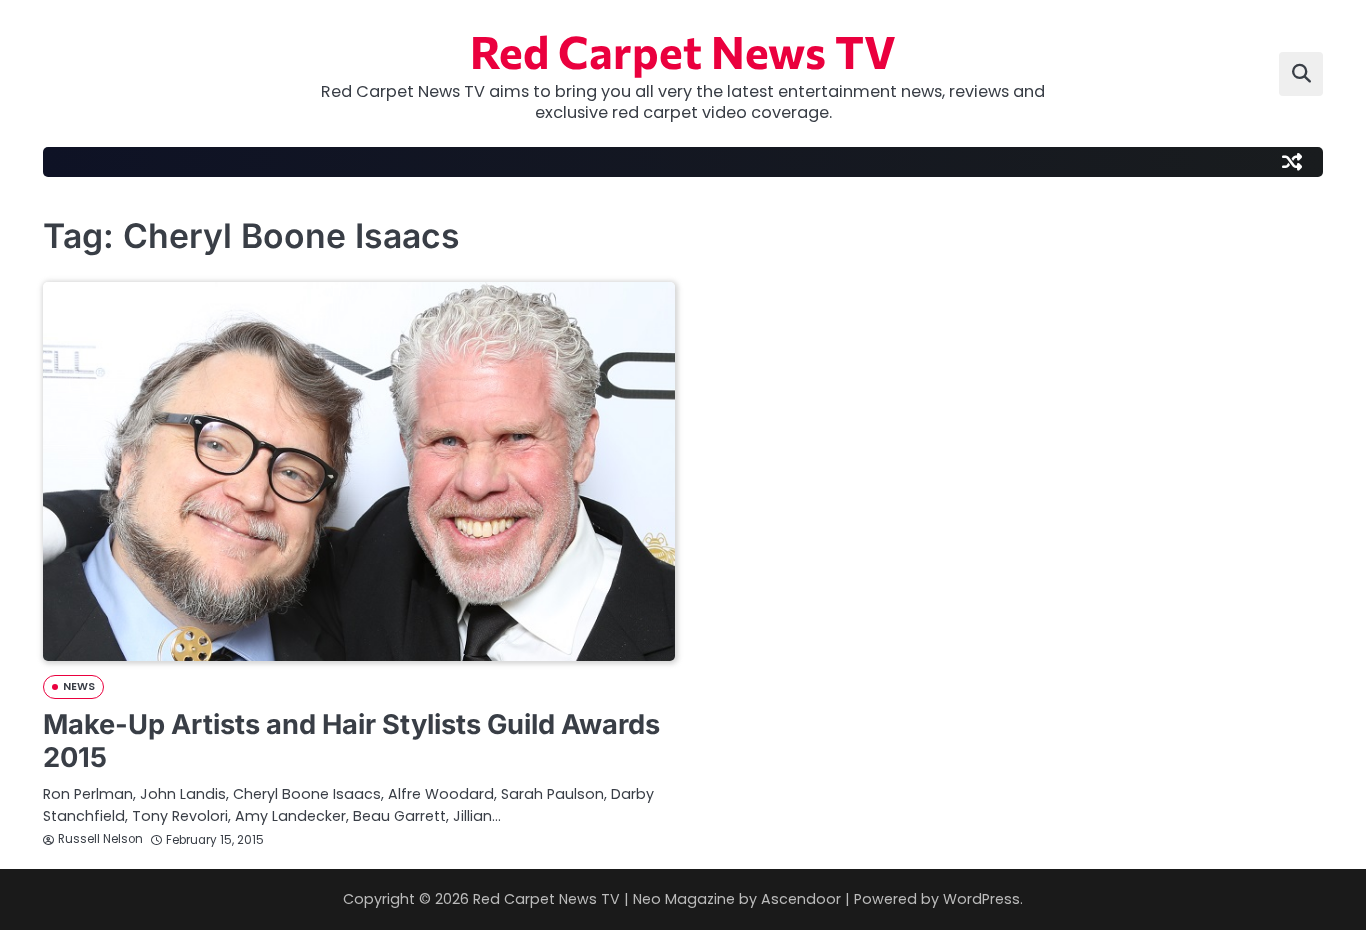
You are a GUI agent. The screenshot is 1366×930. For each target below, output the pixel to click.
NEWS (79, 686)
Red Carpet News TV (683, 50)
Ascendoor (801, 899)
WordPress (981, 899)
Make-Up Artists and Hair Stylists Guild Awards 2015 (351, 741)
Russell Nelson (100, 839)
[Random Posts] (1292, 162)
